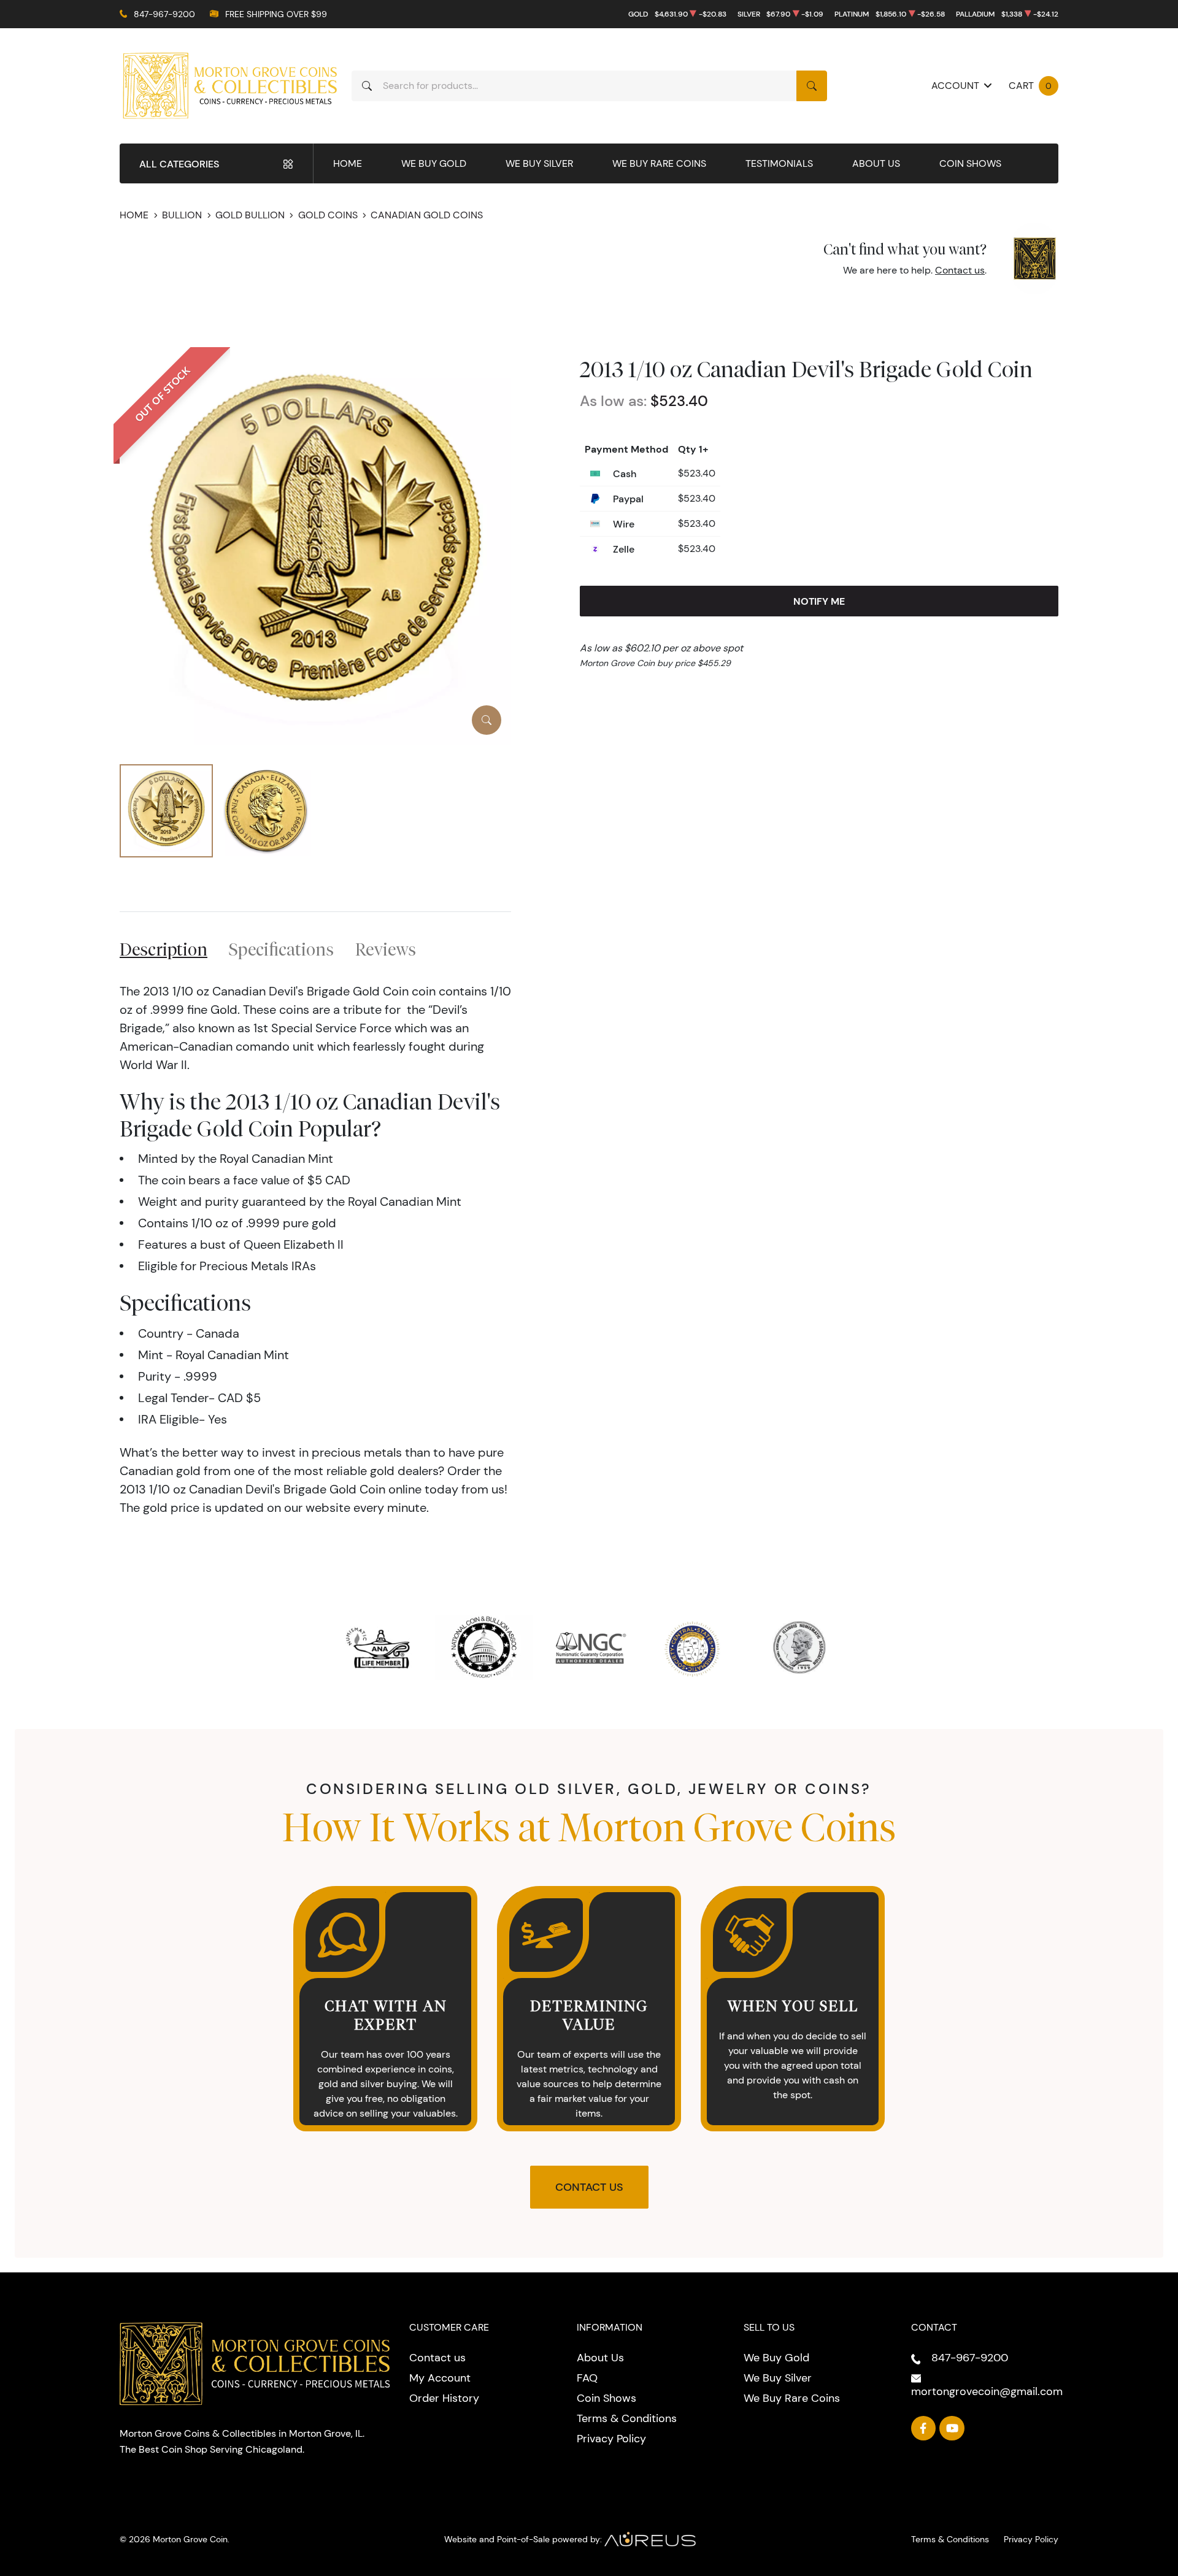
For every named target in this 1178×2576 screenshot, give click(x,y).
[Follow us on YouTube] (952, 2428)
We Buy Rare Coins (659, 163)
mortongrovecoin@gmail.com (987, 2391)
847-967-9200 (164, 14)
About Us (876, 163)
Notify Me (819, 601)
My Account (440, 2378)
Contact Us (589, 2187)
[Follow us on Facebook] (924, 2428)
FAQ (587, 2378)
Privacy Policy (611, 2439)
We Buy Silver (539, 163)
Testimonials (779, 163)
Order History (444, 2398)
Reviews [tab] (386, 949)
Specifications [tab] (281, 949)
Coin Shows (970, 163)
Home (348, 163)
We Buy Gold (434, 163)
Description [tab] (164, 949)
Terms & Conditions (627, 2418)
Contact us (960, 270)
